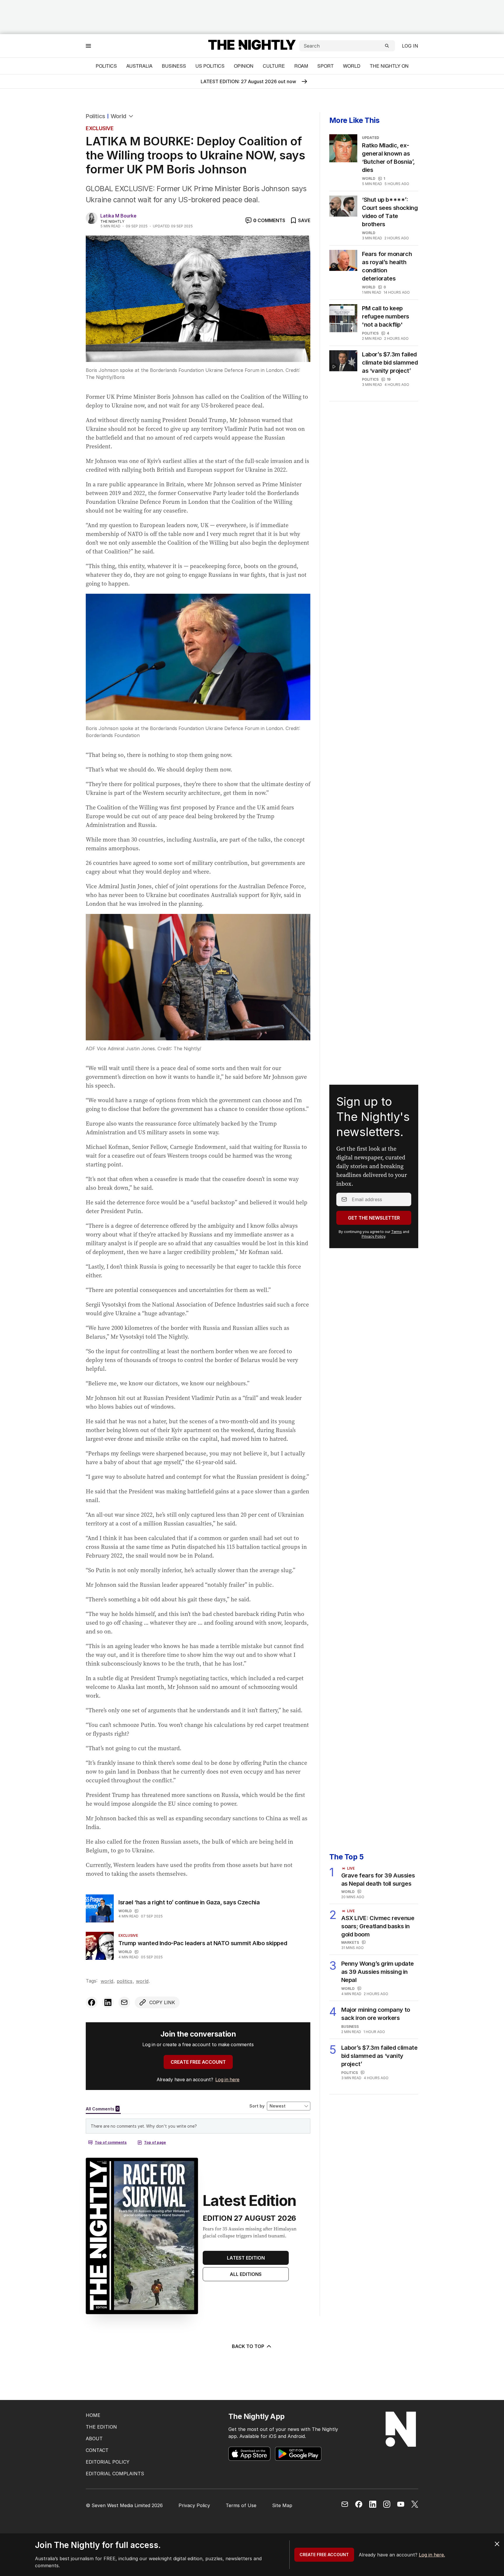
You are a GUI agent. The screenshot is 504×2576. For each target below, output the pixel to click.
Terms (397, 1232)
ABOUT (94, 2439)
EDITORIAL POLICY (108, 2462)
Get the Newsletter (374, 1218)
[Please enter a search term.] (387, 46)
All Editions (246, 2274)
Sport (325, 66)
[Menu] (88, 46)
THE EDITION (101, 2427)
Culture (274, 66)
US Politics (210, 66)
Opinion (244, 66)
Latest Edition (246, 2258)
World (352, 66)
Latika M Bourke (118, 216)
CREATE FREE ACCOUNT (198, 2062)
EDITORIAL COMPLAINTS (115, 2474)
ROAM (301, 66)
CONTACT (97, 2450)
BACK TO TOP (248, 2346)
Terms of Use (241, 2505)
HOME (93, 2415)
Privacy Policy (373, 1236)
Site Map (282, 2505)
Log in (410, 46)
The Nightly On (389, 66)
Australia (139, 66)
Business (174, 66)
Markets (350, 1942)
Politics (106, 66)
